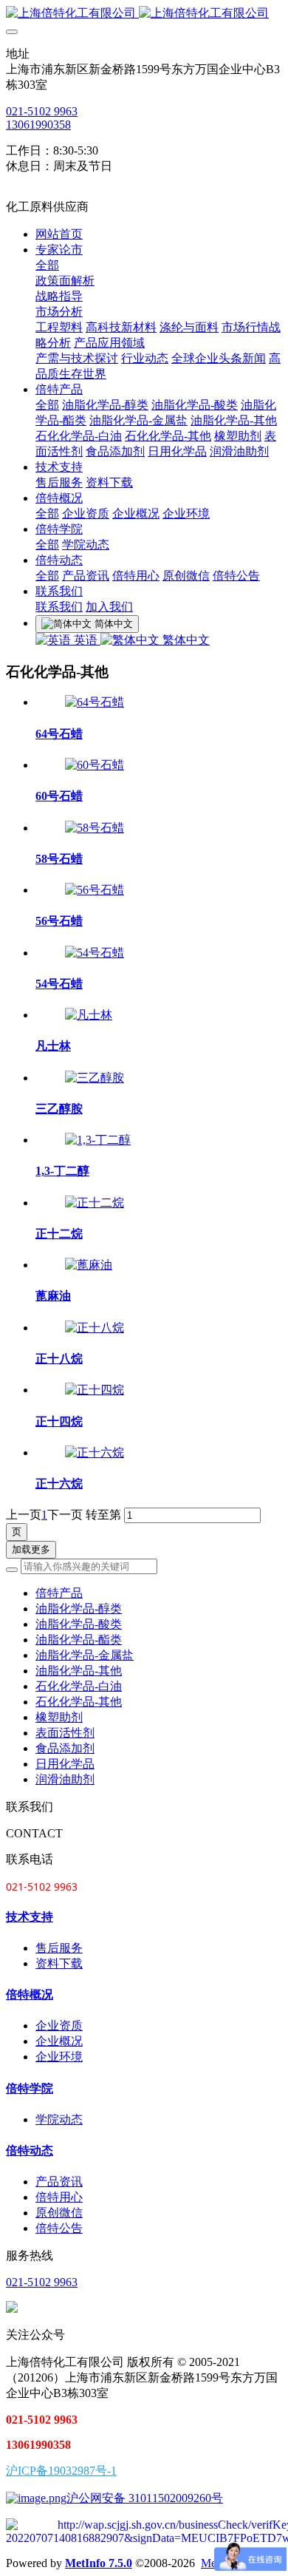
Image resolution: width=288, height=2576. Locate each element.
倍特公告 (59, 2228)
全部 (47, 265)
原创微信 (59, 2213)
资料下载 (59, 1963)
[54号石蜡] (95, 953)
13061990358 (38, 125)
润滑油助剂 (65, 1779)
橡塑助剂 (59, 1717)
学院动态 (59, 2119)
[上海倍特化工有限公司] (144, 14)
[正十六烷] (95, 1453)
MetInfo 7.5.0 (99, 2563)
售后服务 (59, 1948)
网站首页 (59, 234)
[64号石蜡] (95, 702)
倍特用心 (59, 2197)
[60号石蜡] (95, 765)
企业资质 (59, 2026)
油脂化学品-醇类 (79, 1609)
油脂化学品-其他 (79, 1671)
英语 (86, 640)
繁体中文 (185, 640)
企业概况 (59, 2041)
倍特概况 (30, 1994)
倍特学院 (30, 2088)
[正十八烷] (95, 1328)
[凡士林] (89, 1015)
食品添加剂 (65, 1748)
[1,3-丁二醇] (98, 1140)
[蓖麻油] (89, 1265)
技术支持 (30, 1917)
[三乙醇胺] (95, 1078)
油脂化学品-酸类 (79, 1624)
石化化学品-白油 (79, 1686)
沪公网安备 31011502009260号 (145, 2498)
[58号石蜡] (95, 828)
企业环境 (59, 2057)
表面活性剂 (65, 1733)
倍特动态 (30, 2150)
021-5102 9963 (42, 111)
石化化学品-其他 (79, 1702)
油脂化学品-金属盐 (85, 1655)
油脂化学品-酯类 (79, 1640)
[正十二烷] (95, 1203)
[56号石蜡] (95, 890)
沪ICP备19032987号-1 (61, 2471)
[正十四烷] (95, 1390)
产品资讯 (59, 2182)
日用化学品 (65, 1764)
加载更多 (31, 1549)
